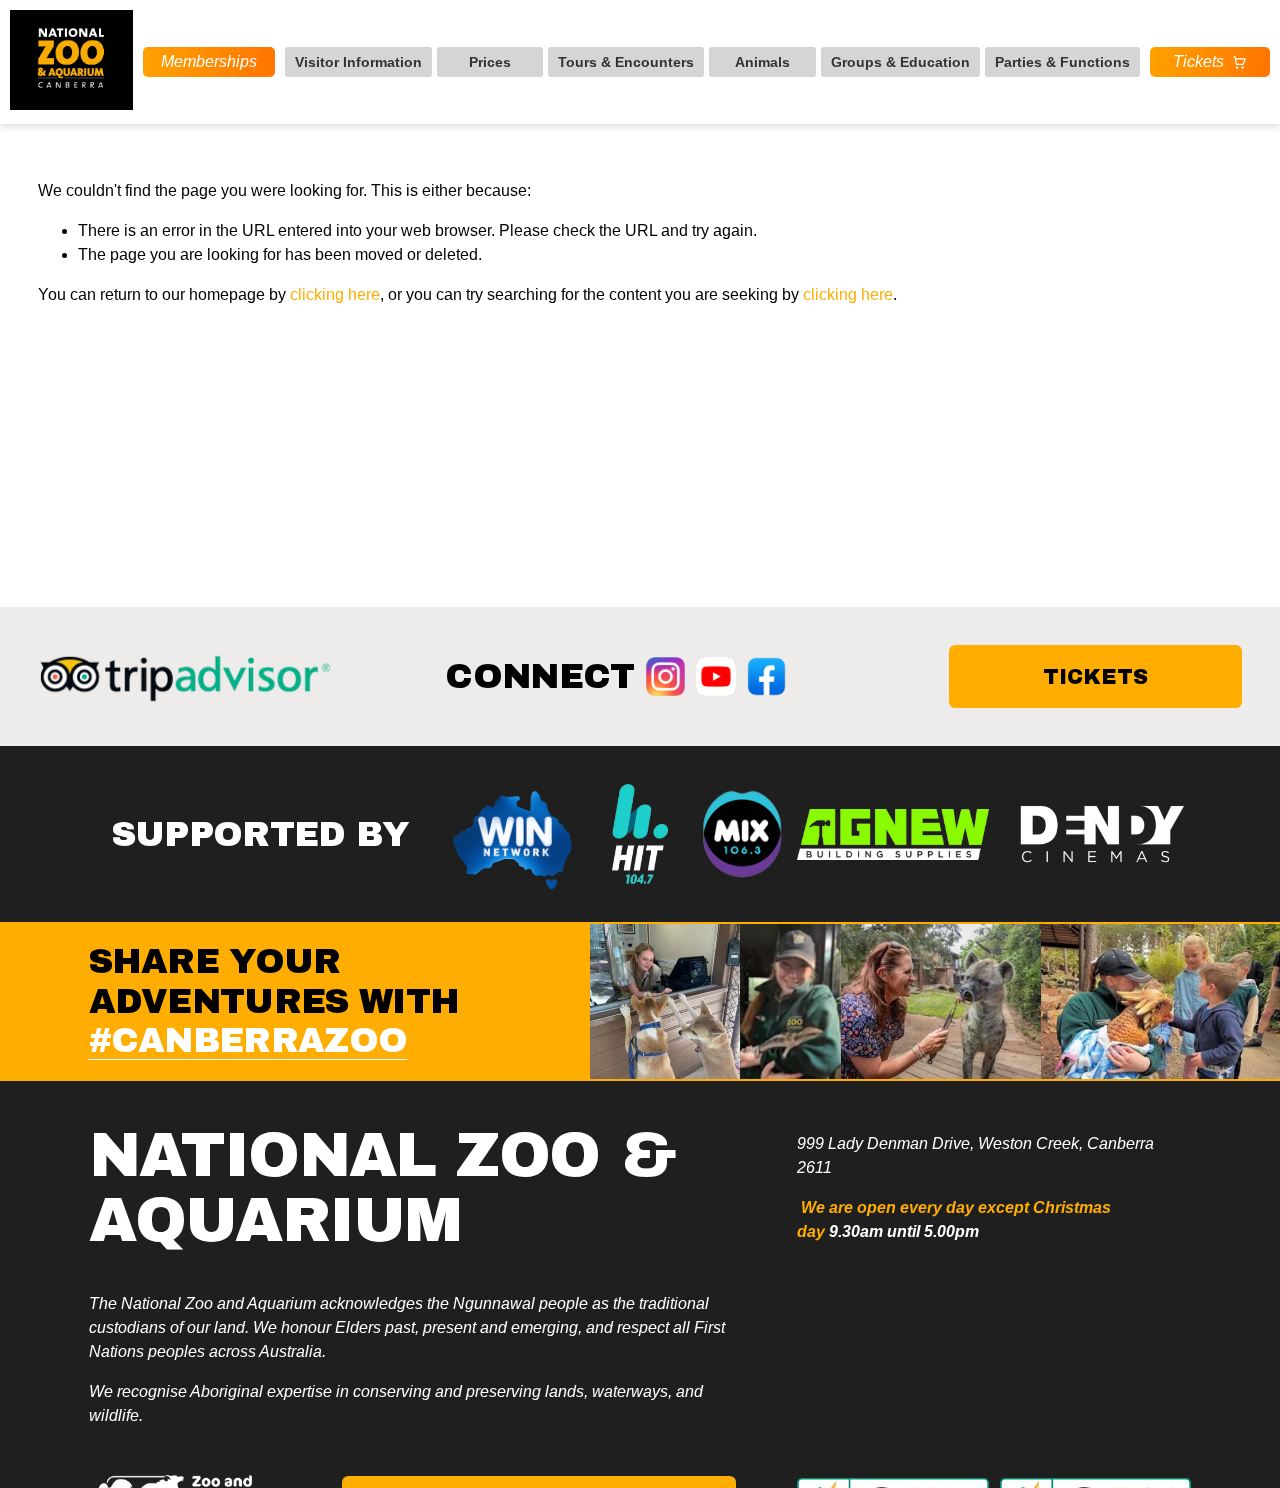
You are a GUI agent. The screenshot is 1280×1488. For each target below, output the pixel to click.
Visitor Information (358, 62)
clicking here (335, 294)
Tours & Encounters (626, 62)
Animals (762, 62)
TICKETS (1095, 676)
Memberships (209, 61)
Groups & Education (900, 62)
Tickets (1198, 61)
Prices (490, 62)
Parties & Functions (1062, 62)
